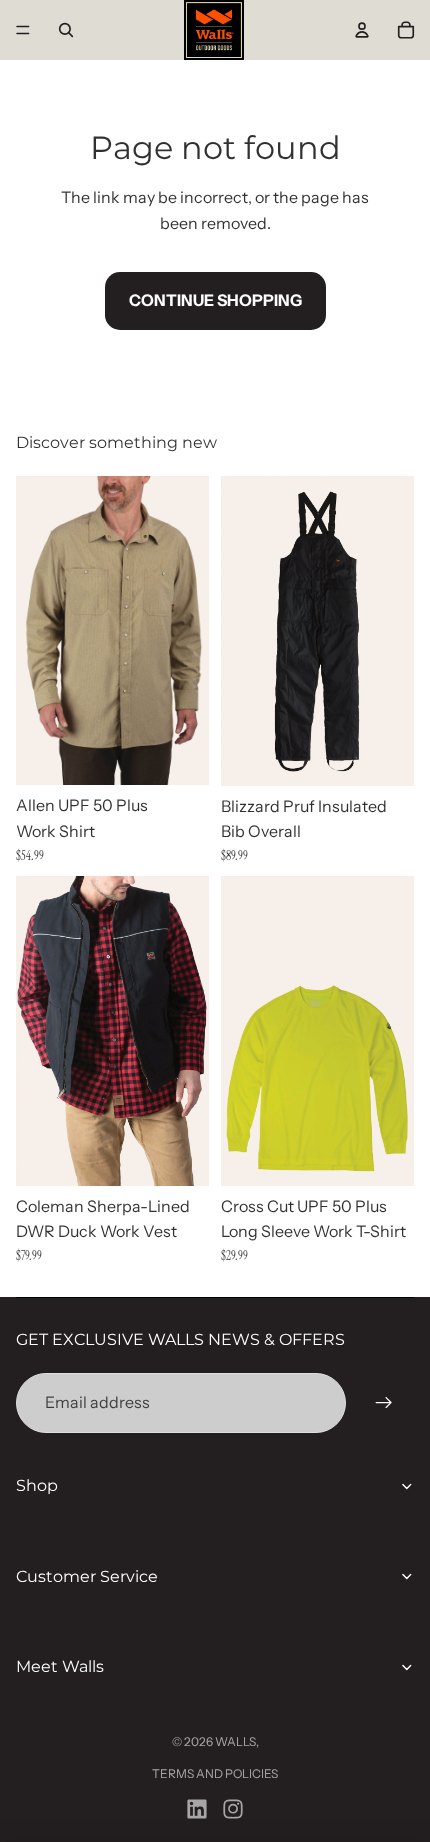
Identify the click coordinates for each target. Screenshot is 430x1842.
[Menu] (23, 30)
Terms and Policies (215, 1773)
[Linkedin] (197, 1809)
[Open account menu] (362, 30)
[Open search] (66, 30)
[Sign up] (384, 1403)
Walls (235, 1741)
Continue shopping (215, 300)
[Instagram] (233, 1809)
